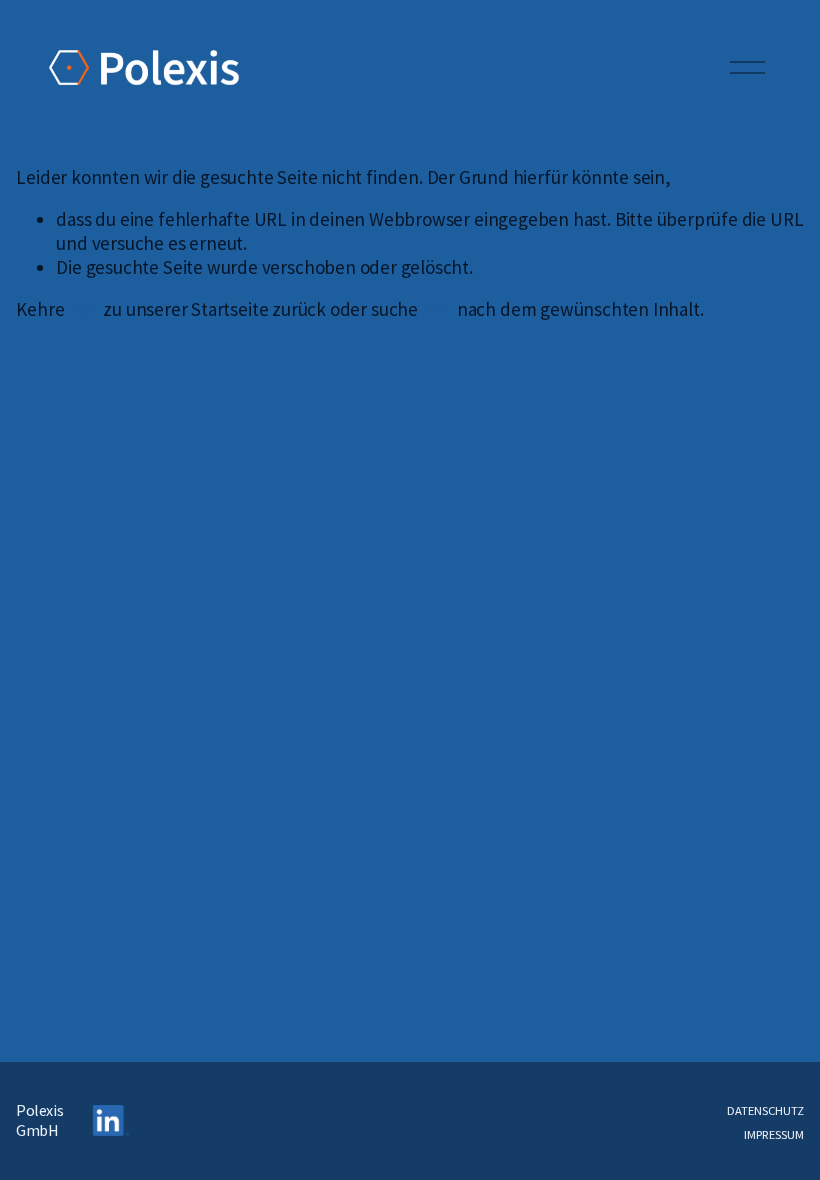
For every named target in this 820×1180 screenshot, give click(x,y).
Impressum (774, 1134)
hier (83, 309)
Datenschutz (765, 1110)
